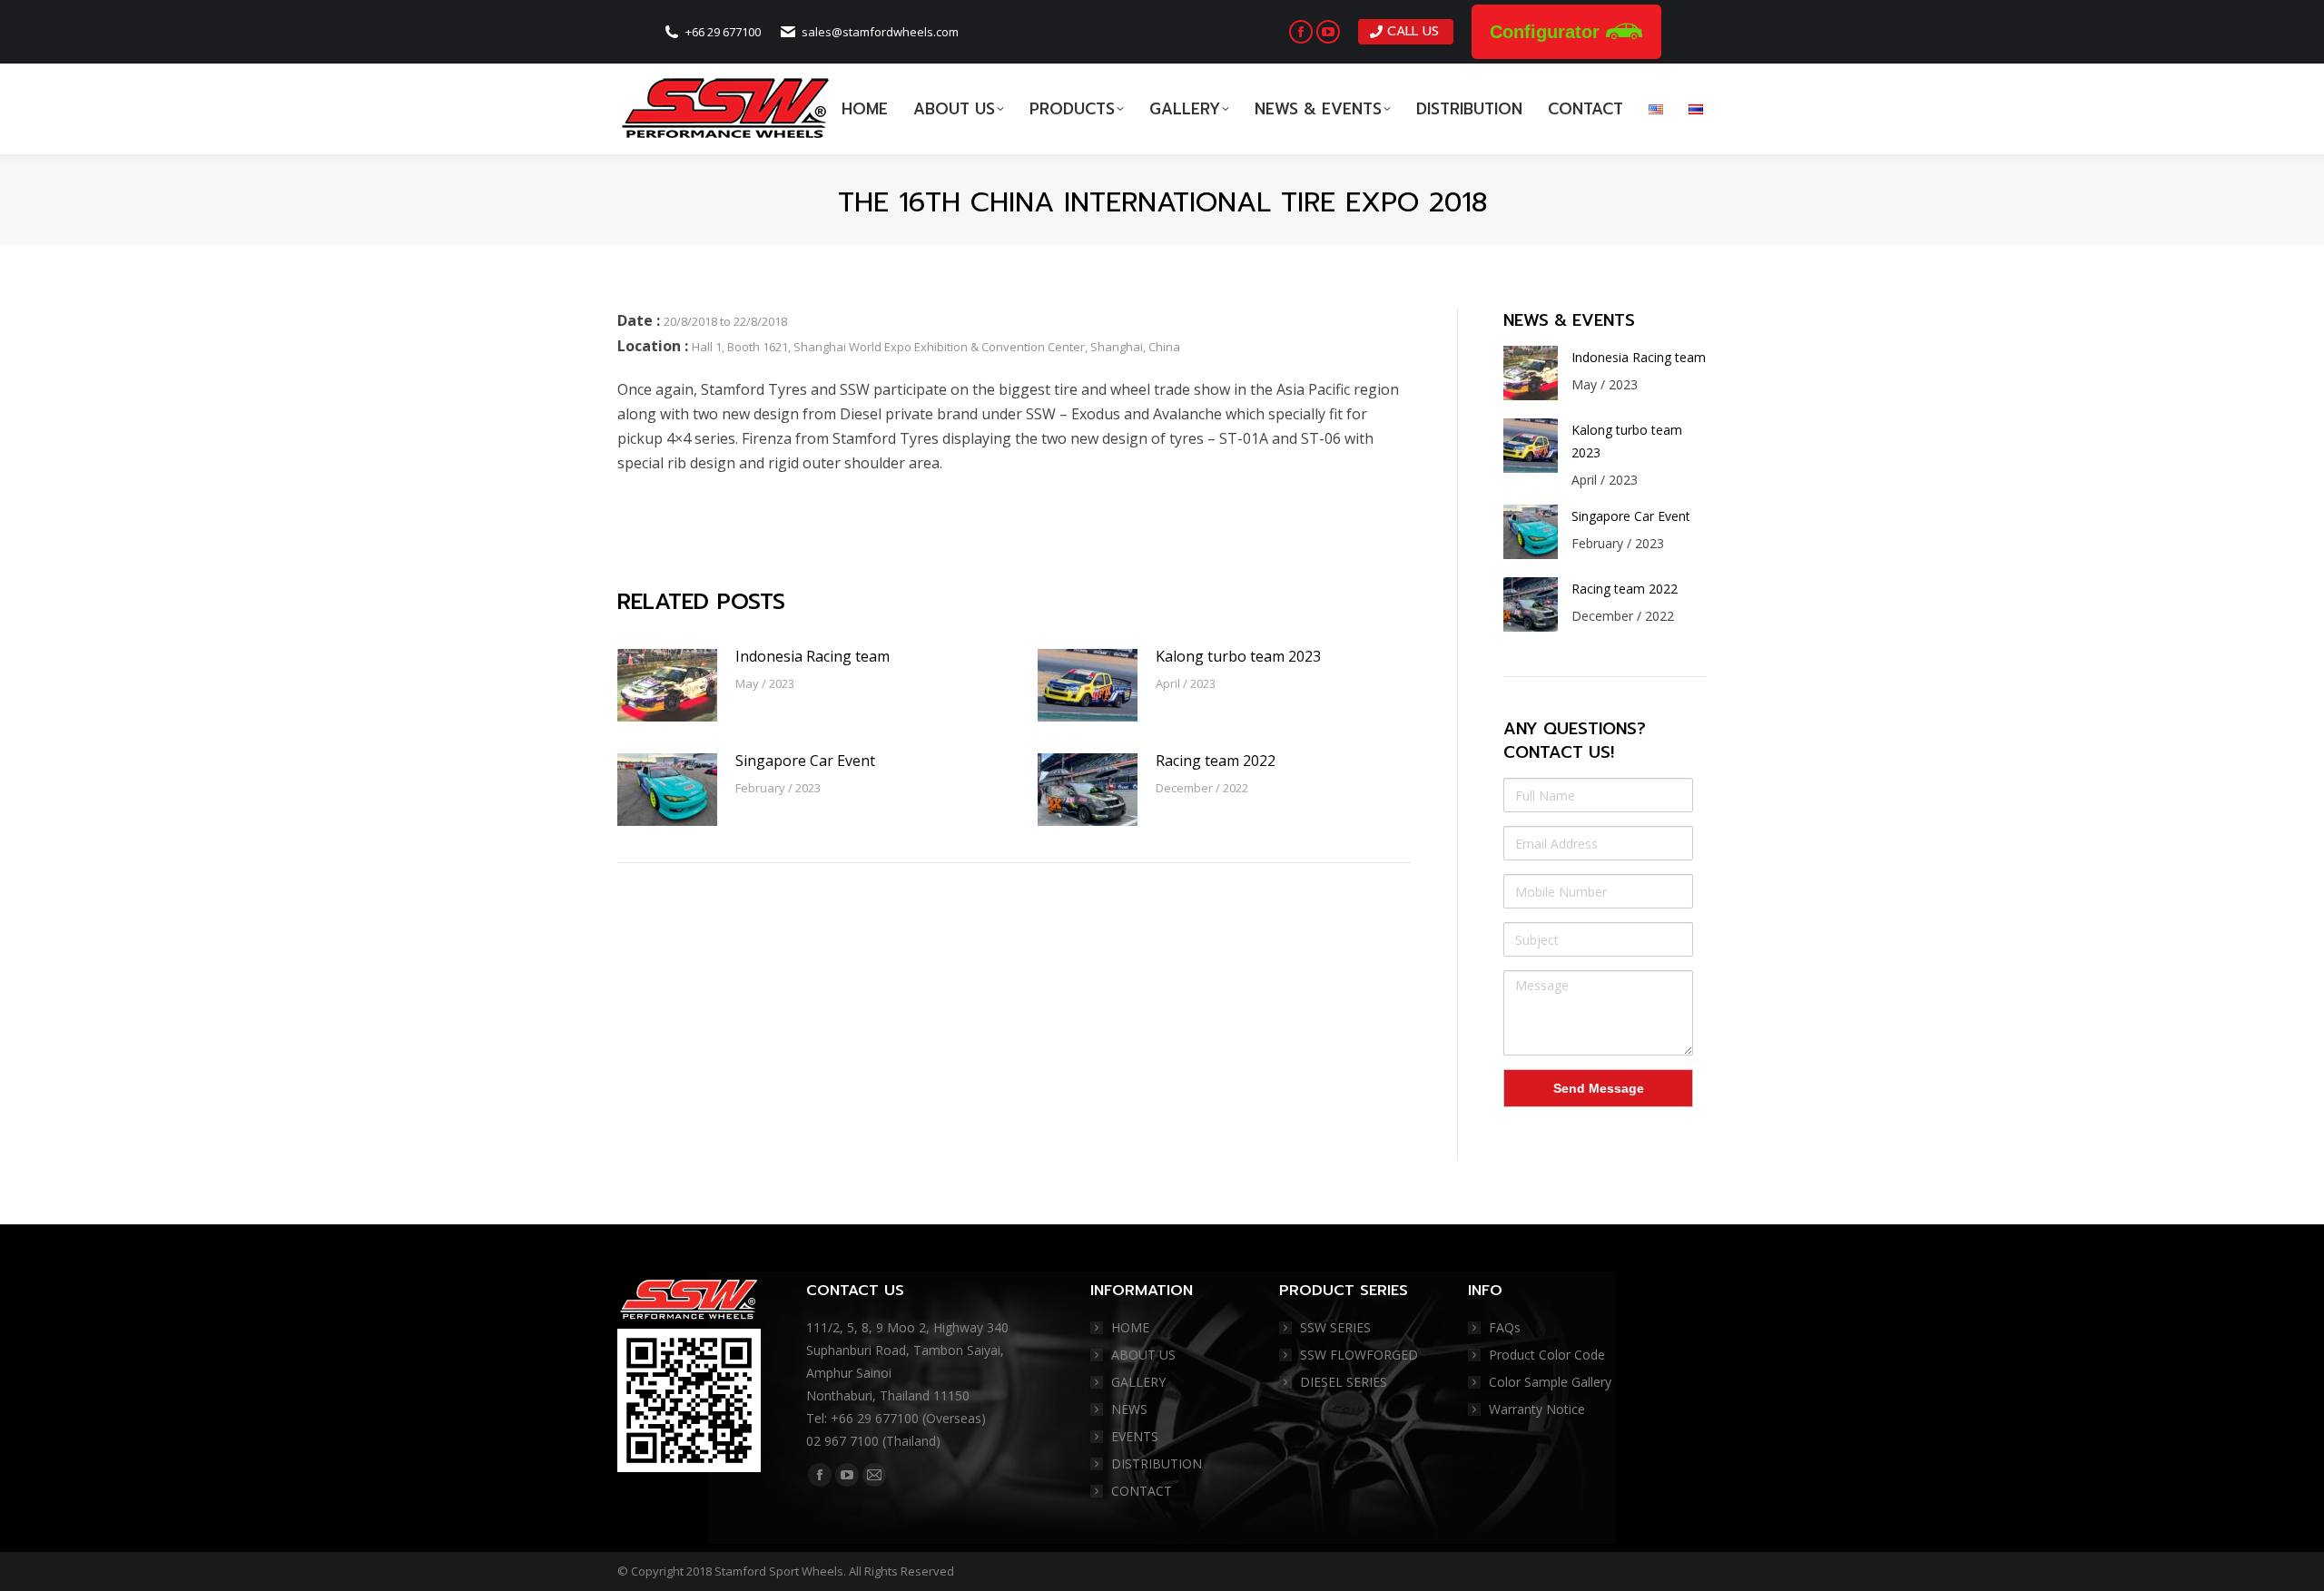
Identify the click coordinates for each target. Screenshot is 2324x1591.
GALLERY (1138, 1382)
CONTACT (1142, 1491)
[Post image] (667, 685)
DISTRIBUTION (1157, 1463)
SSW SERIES (1335, 1327)
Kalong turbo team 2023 (1238, 656)
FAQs (1505, 1327)
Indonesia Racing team (812, 656)
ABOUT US (1143, 1355)
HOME (1130, 1327)
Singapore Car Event (805, 761)
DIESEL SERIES (1344, 1382)
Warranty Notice (1537, 1409)
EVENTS (1135, 1436)
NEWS (1129, 1409)
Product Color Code (1547, 1355)
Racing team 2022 (1216, 761)
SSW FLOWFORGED (1359, 1355)
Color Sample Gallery (1550, 1382)
